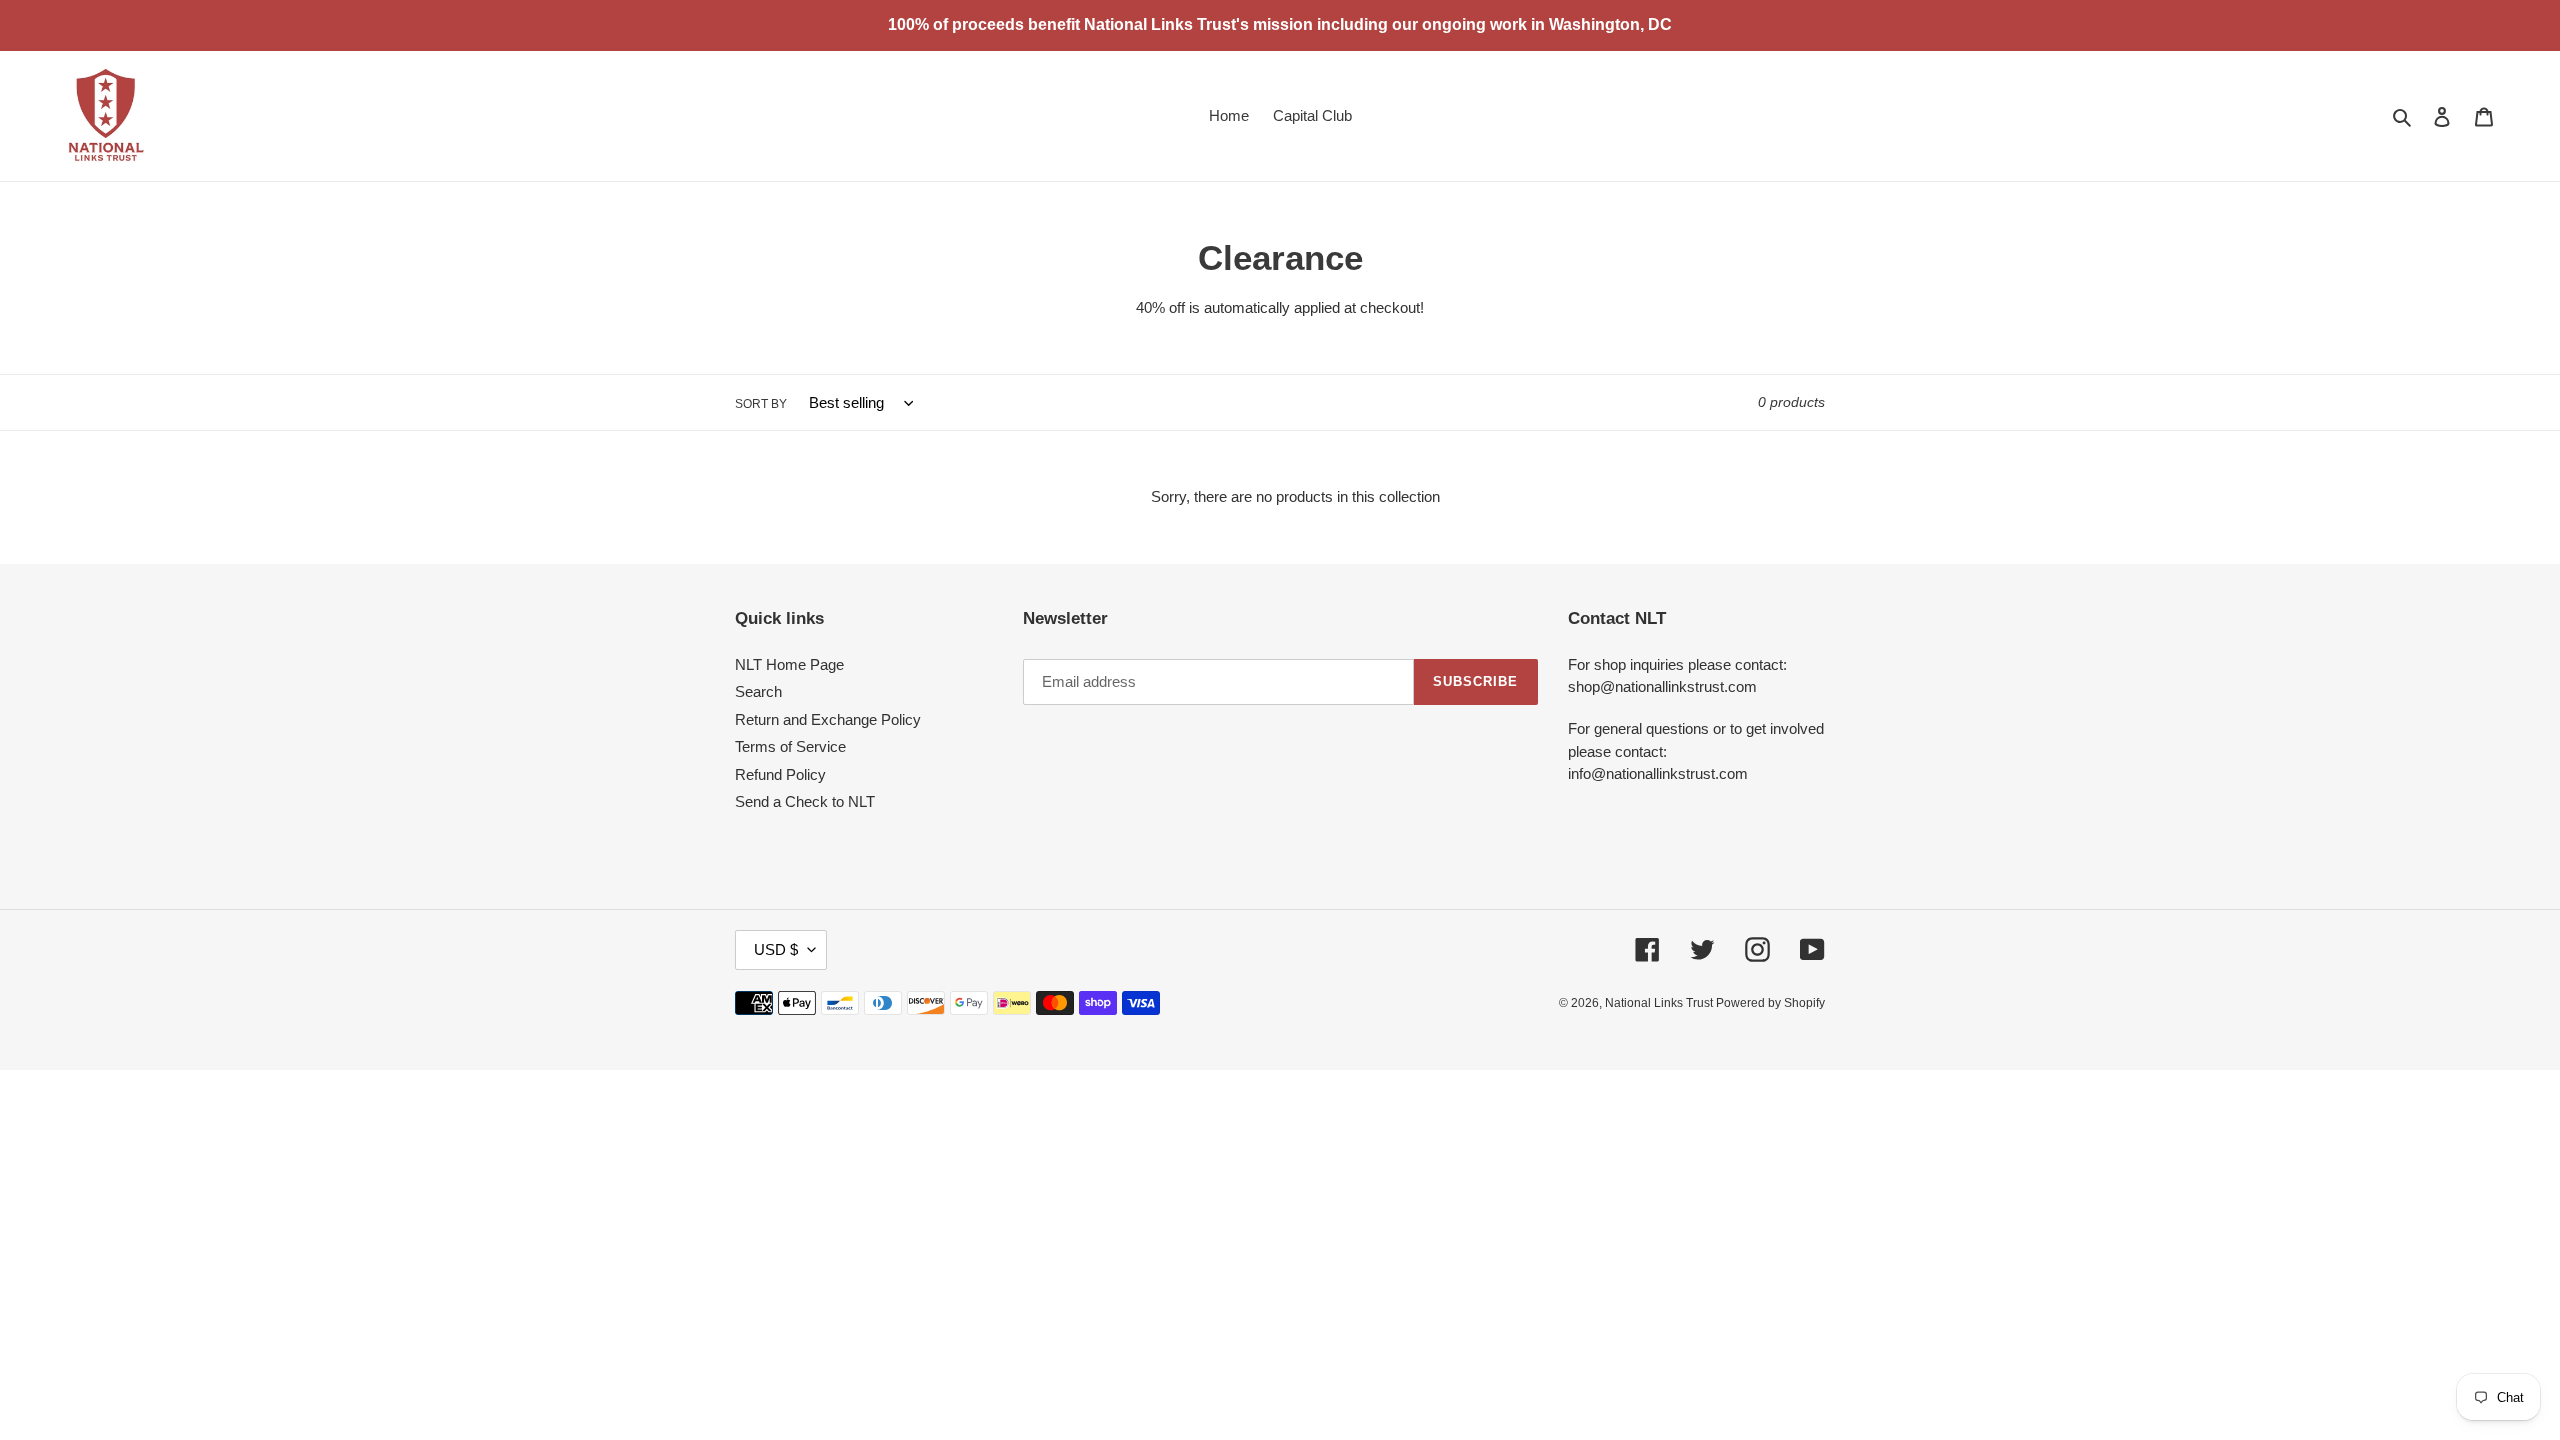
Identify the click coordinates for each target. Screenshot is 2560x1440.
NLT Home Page (789, 664)
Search (758, 691)
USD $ (776, 949)
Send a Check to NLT (805, 801)
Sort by (761, 404)
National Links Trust (1660, 1003)
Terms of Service (790, 746)
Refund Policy (780, 774)
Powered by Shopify (1770, 1003)
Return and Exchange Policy (828, 719)
